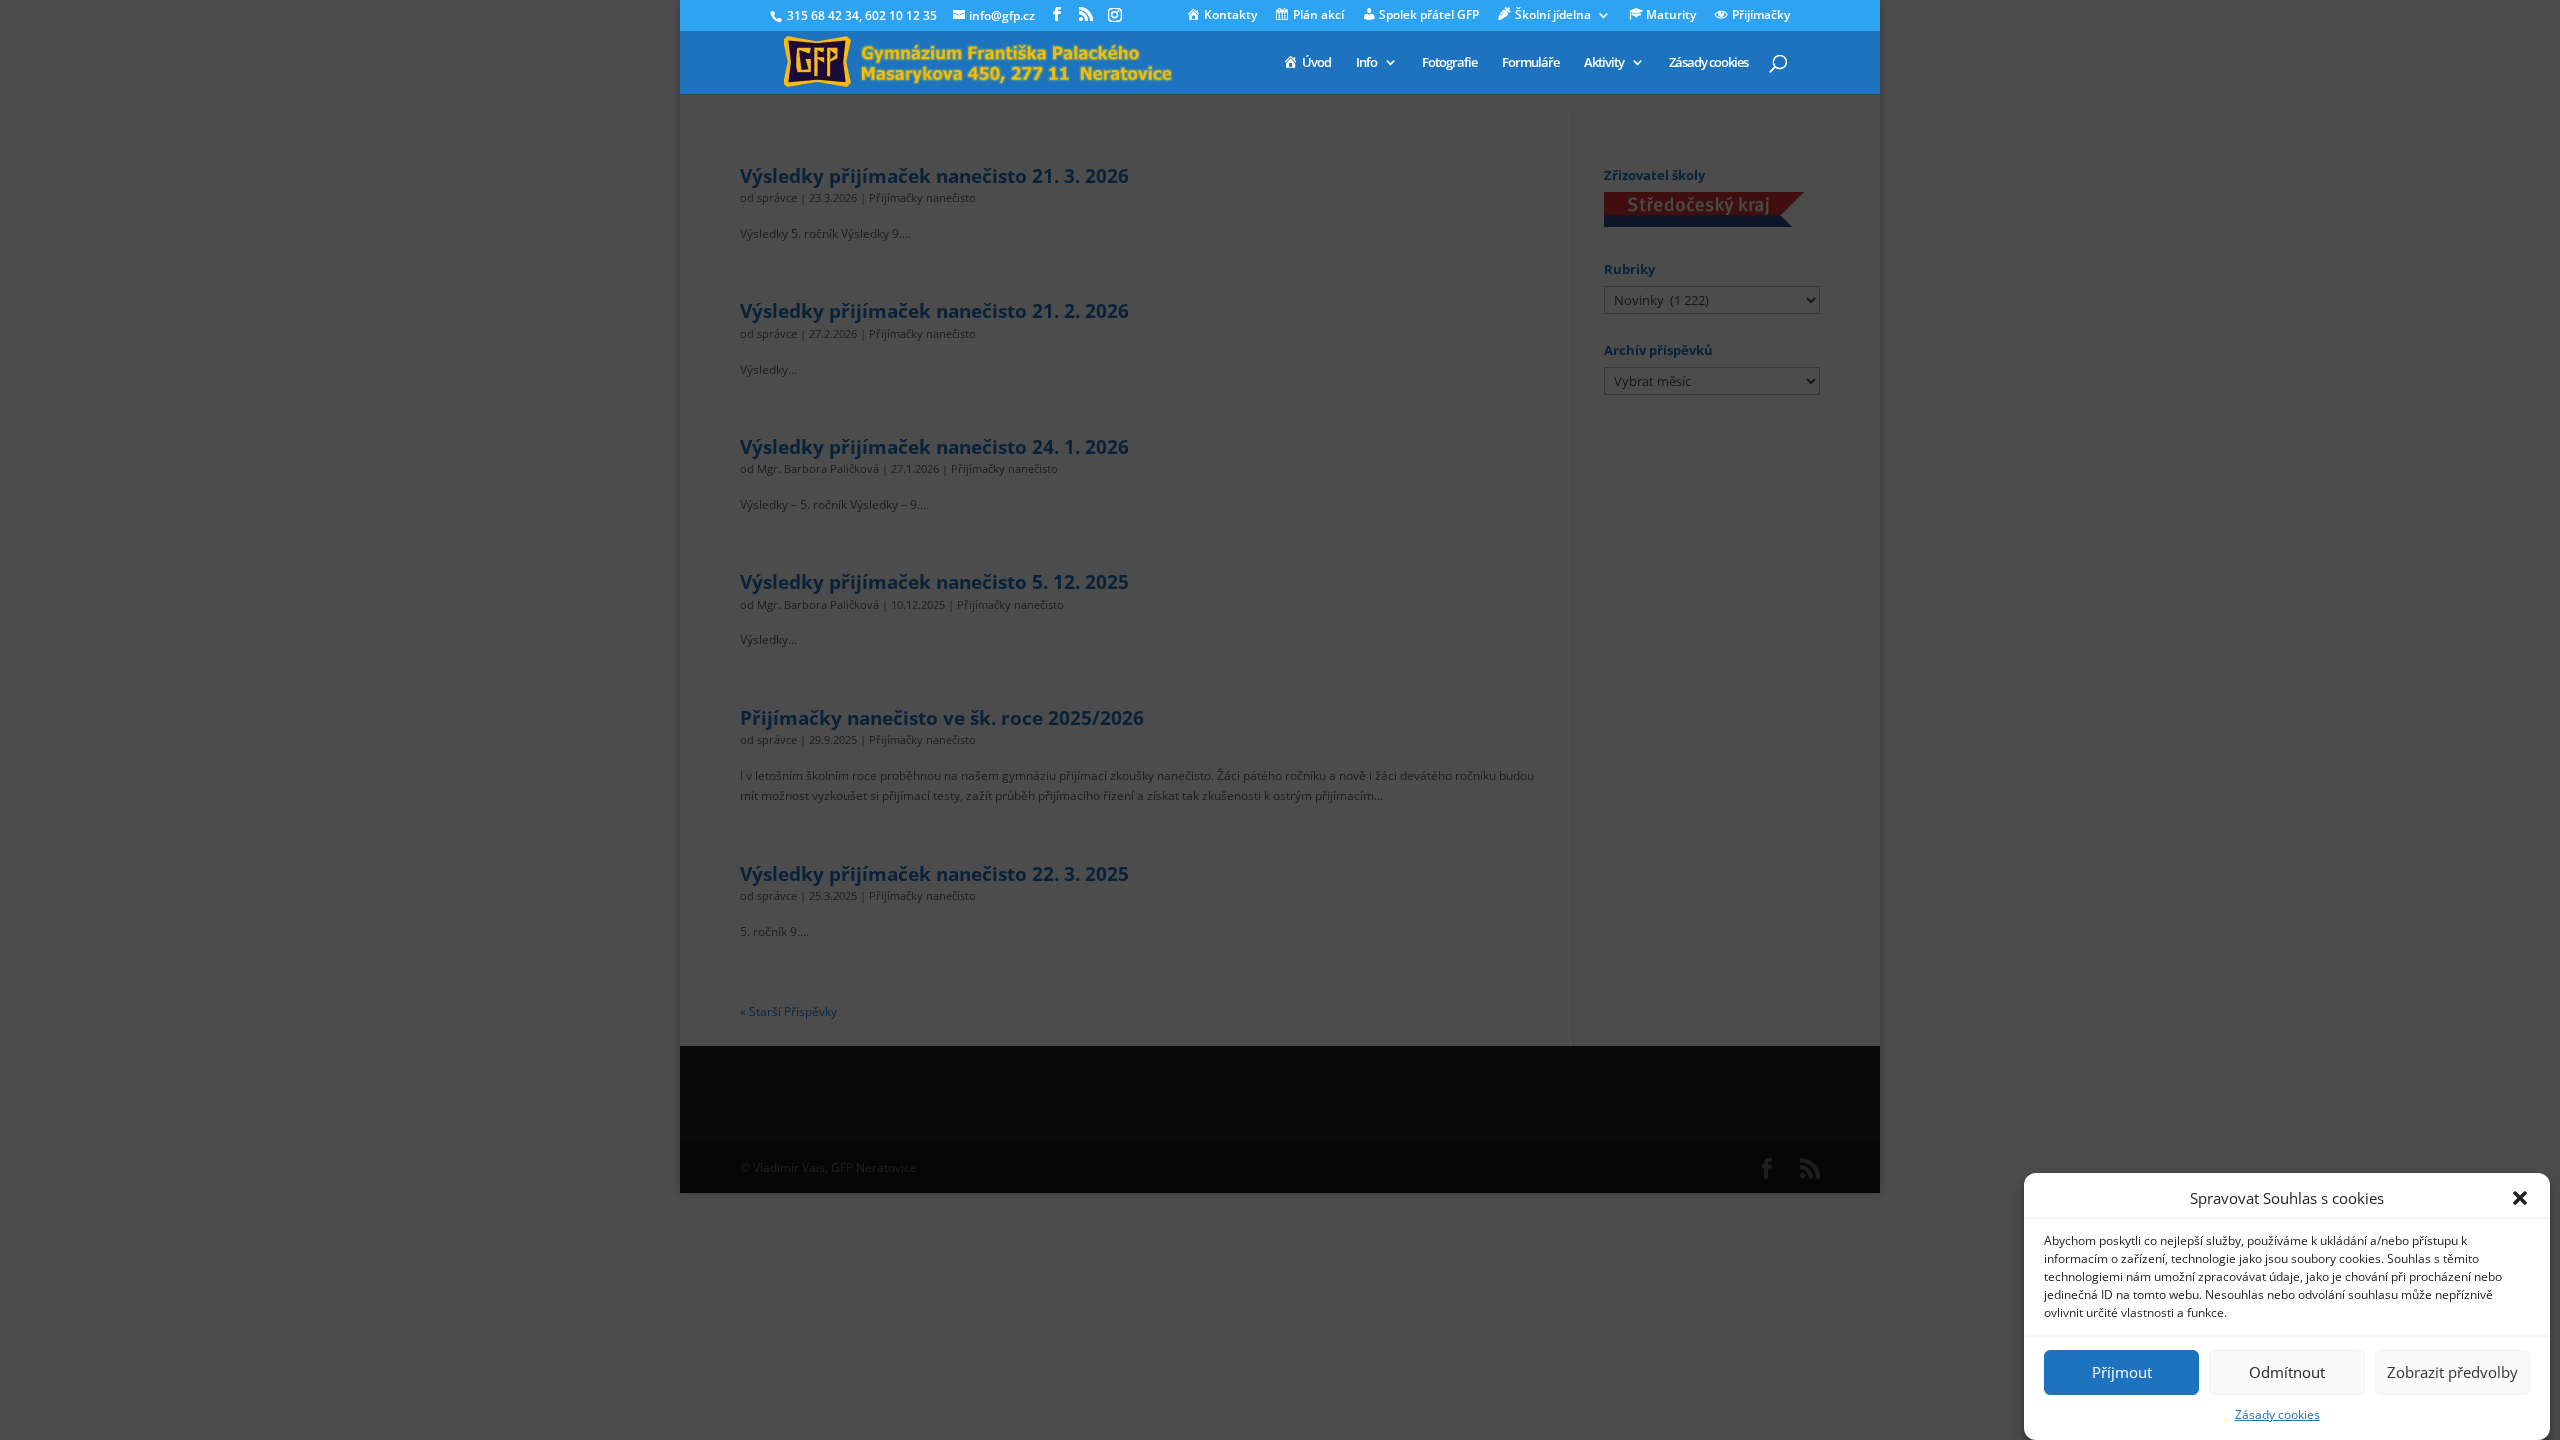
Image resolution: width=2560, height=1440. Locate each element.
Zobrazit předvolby (2452, 1372)
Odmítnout (2287, 1372)
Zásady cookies (2277, 1414)
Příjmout (2122, 1372)
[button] (2520, 1198)
